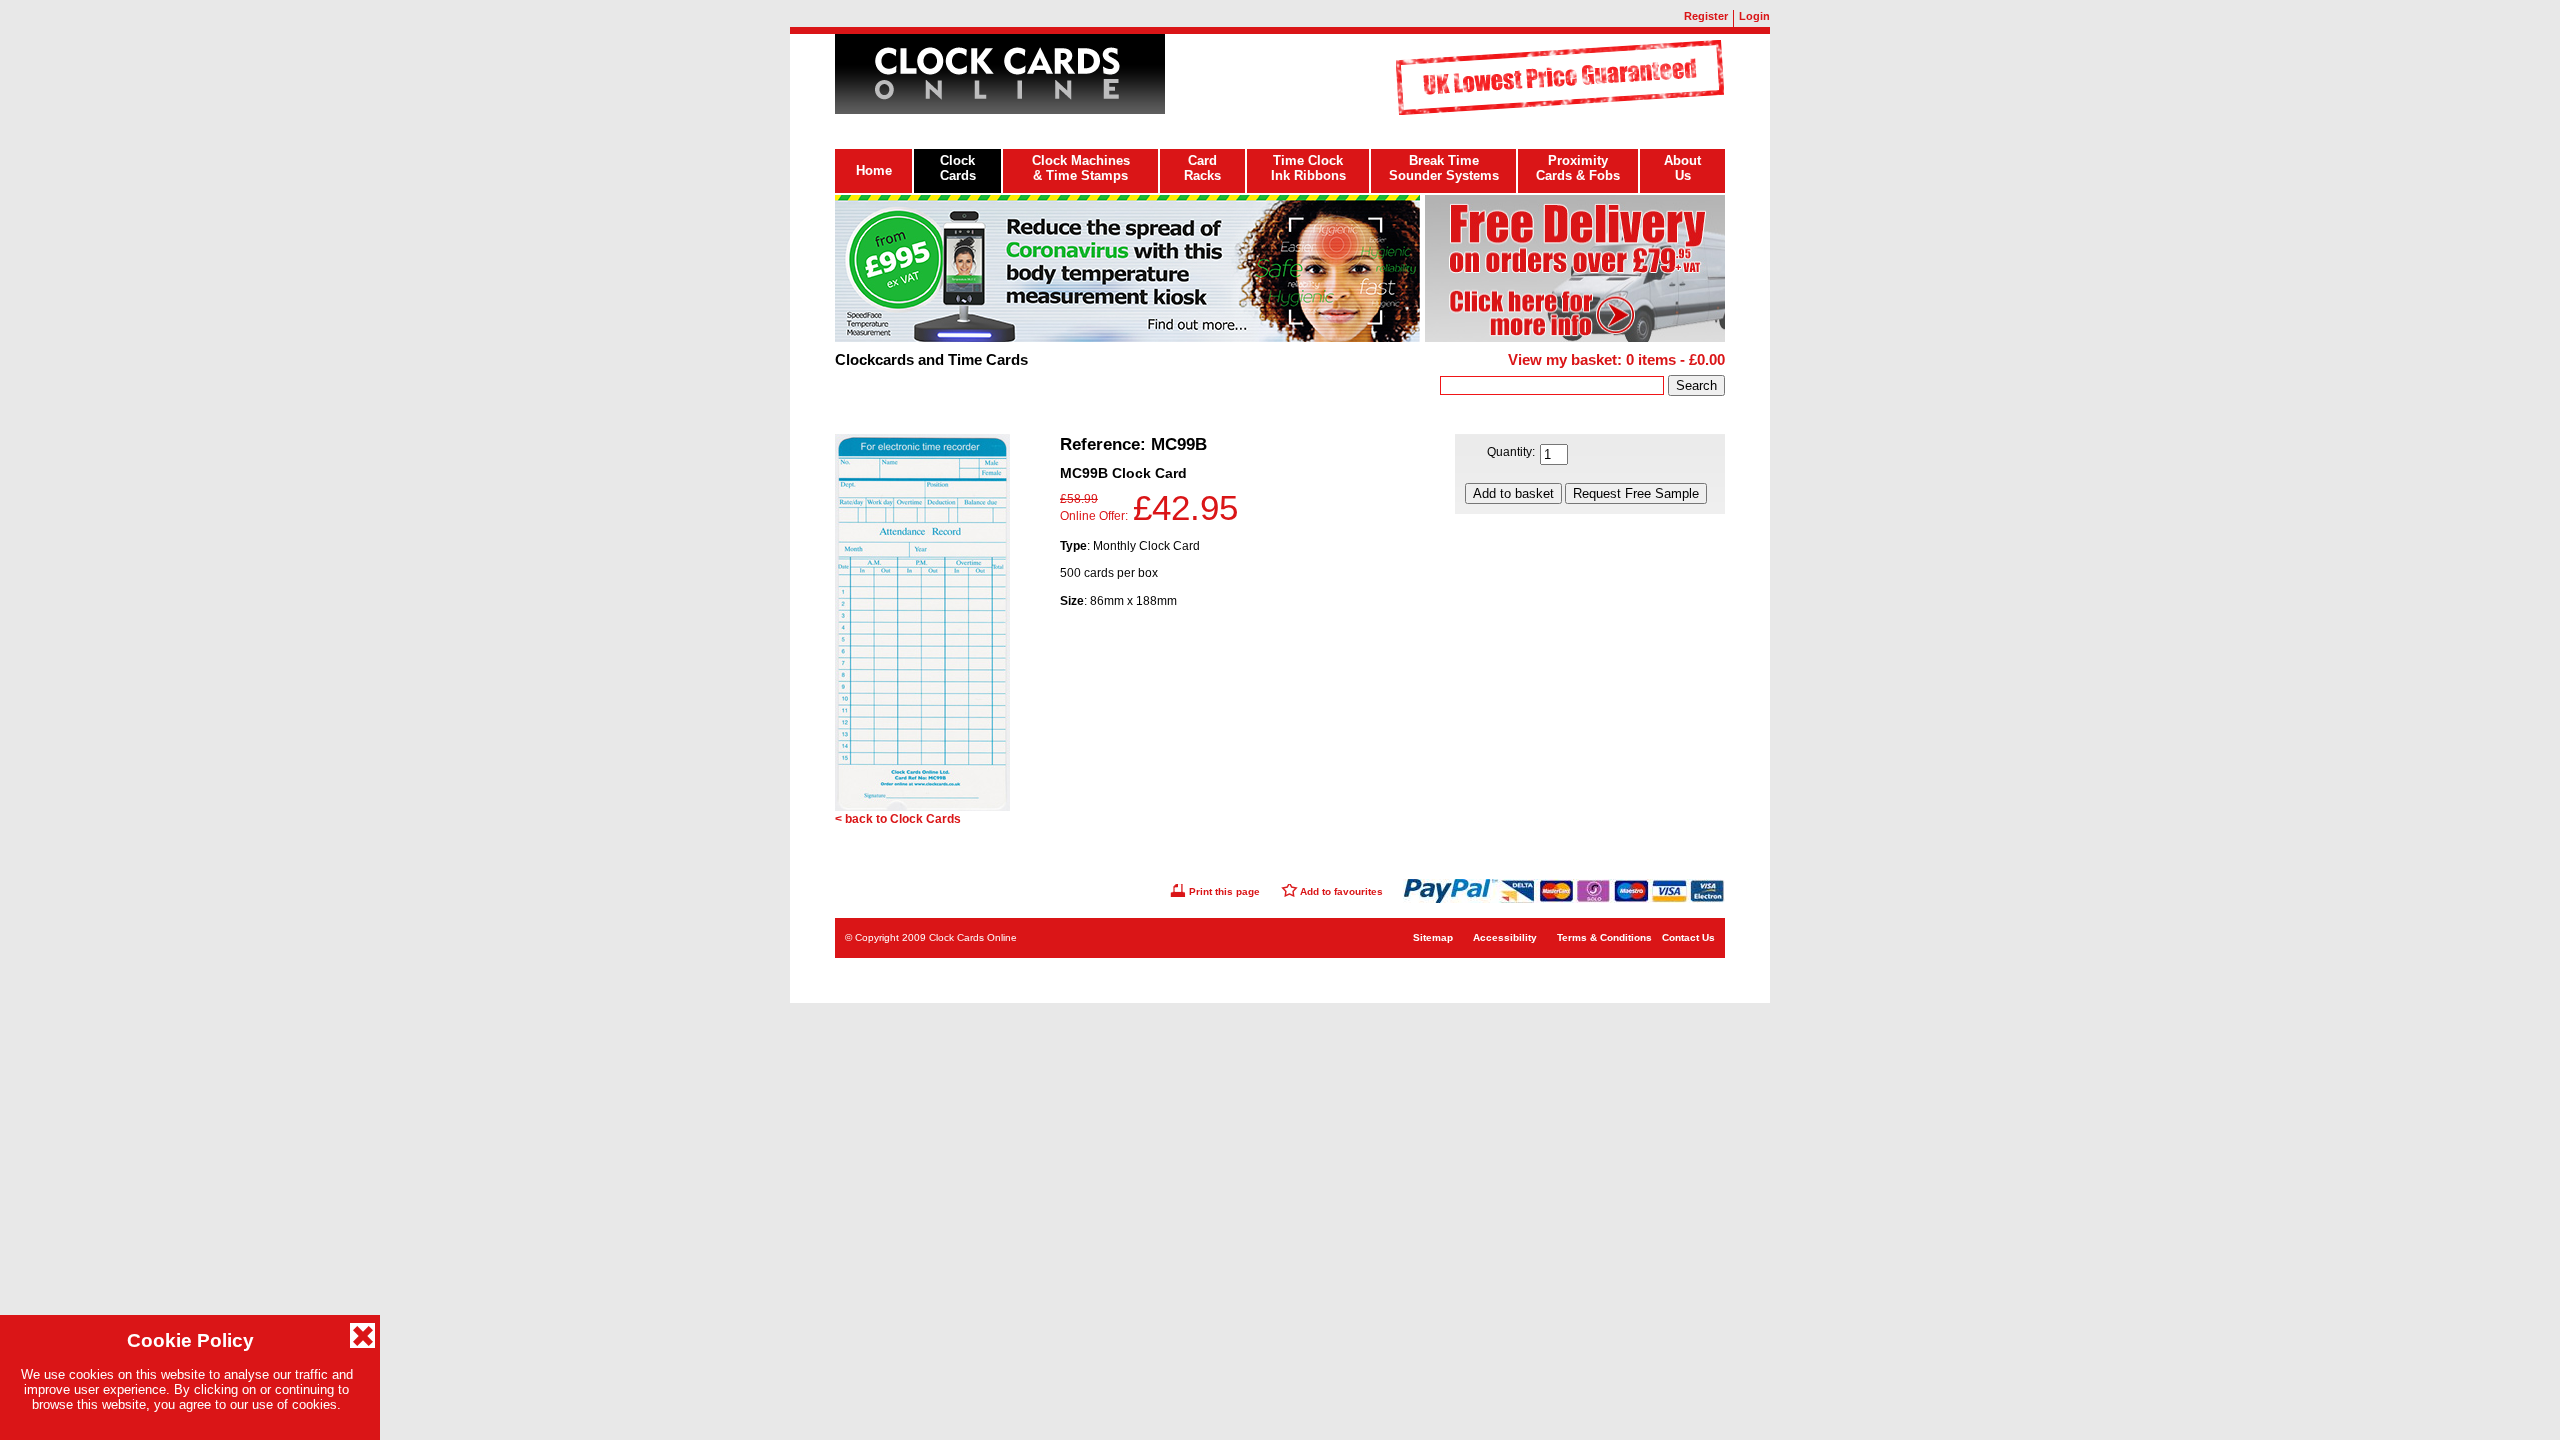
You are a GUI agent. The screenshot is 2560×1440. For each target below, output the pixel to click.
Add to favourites (1341, 891)
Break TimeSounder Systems (1444, 168)
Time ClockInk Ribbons (1308, 168)
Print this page (1224, 891)
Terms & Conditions (1604, 937)
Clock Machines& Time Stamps (1081, 168)
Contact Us (1688, 937)
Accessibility (1505, 937)
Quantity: (1511, 452)
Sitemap (1433, 937)
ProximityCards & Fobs (1578, 168)
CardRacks (1202, 168)
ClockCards (958, 168)
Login (1754, 16)
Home (874, 170)
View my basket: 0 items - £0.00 (1616, 359)
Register (1706, 16)
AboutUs (1682, 168)
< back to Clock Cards (898, 819)
